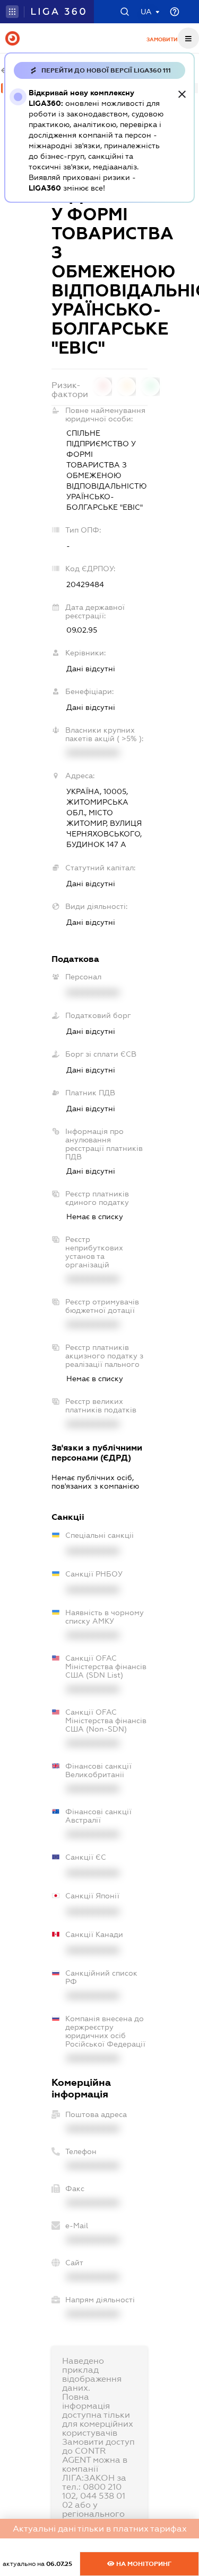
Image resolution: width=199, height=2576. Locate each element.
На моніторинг (143, 2564)
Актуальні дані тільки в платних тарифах (100, 2529)
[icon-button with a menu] (188, 38)
